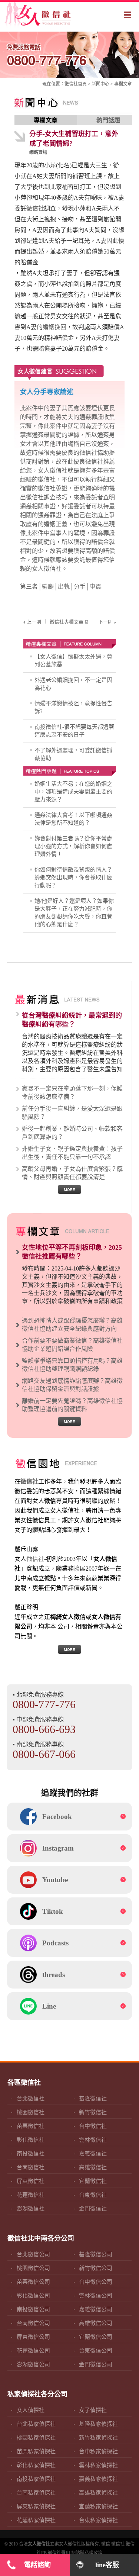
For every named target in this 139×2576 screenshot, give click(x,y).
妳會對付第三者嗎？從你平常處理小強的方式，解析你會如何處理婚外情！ (73, 846)
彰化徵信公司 (33, 2296)
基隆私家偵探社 (98, 2424)
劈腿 (48, 587)
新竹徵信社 (93, 2112)
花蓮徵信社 (31, 2195)
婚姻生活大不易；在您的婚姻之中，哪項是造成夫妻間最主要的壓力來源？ (73, 792)
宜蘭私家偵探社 (98, 2506)
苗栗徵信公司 (33, 2282)
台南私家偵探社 (36, 2493)
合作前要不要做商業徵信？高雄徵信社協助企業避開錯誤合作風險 (72, 1345)
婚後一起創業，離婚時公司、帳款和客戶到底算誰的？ (72, 1133)
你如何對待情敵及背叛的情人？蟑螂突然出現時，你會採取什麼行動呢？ (73, 878)
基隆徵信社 (93, 2099)
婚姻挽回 (54, 327)
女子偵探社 (93, 2410)
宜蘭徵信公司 (96, 2337)
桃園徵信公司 (33, 2268)
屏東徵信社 (31, 2181)
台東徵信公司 (96, 2351)
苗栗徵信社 (31, 2126)
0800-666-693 (44, 1729)
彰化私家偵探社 (36, 2465)
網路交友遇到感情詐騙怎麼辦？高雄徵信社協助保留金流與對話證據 (72, 1385)
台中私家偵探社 (98, 2451)
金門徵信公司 (96, 2364)
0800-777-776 (47, 56)
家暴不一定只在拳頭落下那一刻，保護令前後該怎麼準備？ (72, 1093)
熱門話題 (108, 120)
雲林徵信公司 (96, 2296)
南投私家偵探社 (36, 2479)
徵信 (106, 2544)
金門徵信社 (93, 2209)
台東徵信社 (93, 2195)
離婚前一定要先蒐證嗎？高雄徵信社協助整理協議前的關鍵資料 (72, 1405)
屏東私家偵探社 (36, 2506)
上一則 (34, 622)
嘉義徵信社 (93, 2154)
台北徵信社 (31, 2099)
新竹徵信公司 (96, 2268)
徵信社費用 (59, 2553)
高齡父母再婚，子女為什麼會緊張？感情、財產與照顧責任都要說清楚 (72, 1173)
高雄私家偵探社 (98, 2493)
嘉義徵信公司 (96, 2309)
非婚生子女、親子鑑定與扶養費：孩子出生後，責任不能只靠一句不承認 (72, 1153)
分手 (80, 587)
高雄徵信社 (93, 2167)
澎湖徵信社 (31, 2209)
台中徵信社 (93, 2126)
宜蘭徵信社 (93, 2181)
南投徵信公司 (33, 2309)
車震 (96, 587)
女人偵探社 (31, 2410)
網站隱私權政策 (87, 2553)
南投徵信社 (31, 2154)
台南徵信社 (31, 2167)
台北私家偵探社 (36, 2424)
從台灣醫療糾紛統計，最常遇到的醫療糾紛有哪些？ (72, 1020)
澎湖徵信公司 (33, 2364)
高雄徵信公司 (96, 2323)
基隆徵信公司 (96, 2254)
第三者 (29, 587)
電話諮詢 (37, 2565)
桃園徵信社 (31, 2112)
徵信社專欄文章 (67, 622)
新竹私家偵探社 (98, 2438)
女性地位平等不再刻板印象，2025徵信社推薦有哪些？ (72, 1252)
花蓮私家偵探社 (36, 2520)
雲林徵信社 (93, 2140)
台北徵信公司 (33, 2254)
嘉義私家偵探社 (98, 2479)
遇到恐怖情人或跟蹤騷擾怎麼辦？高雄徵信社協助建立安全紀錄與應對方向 (72, 1325)
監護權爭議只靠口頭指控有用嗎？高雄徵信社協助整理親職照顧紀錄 (72, 1365)
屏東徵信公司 (33, 2337)
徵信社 (71, 84)
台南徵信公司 (33, 2323)
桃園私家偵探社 (36, 2438)
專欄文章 (123, 84)
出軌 (64, 587)
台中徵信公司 (96, 2282)
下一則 (105, 622)
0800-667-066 (44, 1754)
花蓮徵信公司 (33, 2351)
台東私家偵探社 (98, 2520)
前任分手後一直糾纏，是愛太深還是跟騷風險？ (72, 1113)
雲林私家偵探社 (98, 2465)
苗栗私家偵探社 (36, 2451)
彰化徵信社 (31, 2140)
